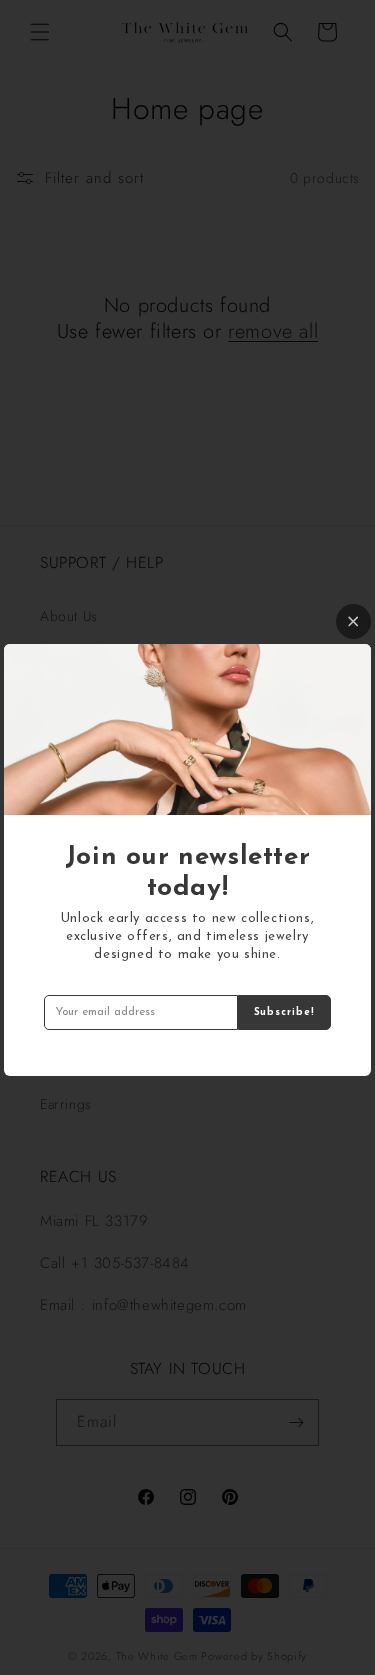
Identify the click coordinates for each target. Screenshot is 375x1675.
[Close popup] (353, 621)
